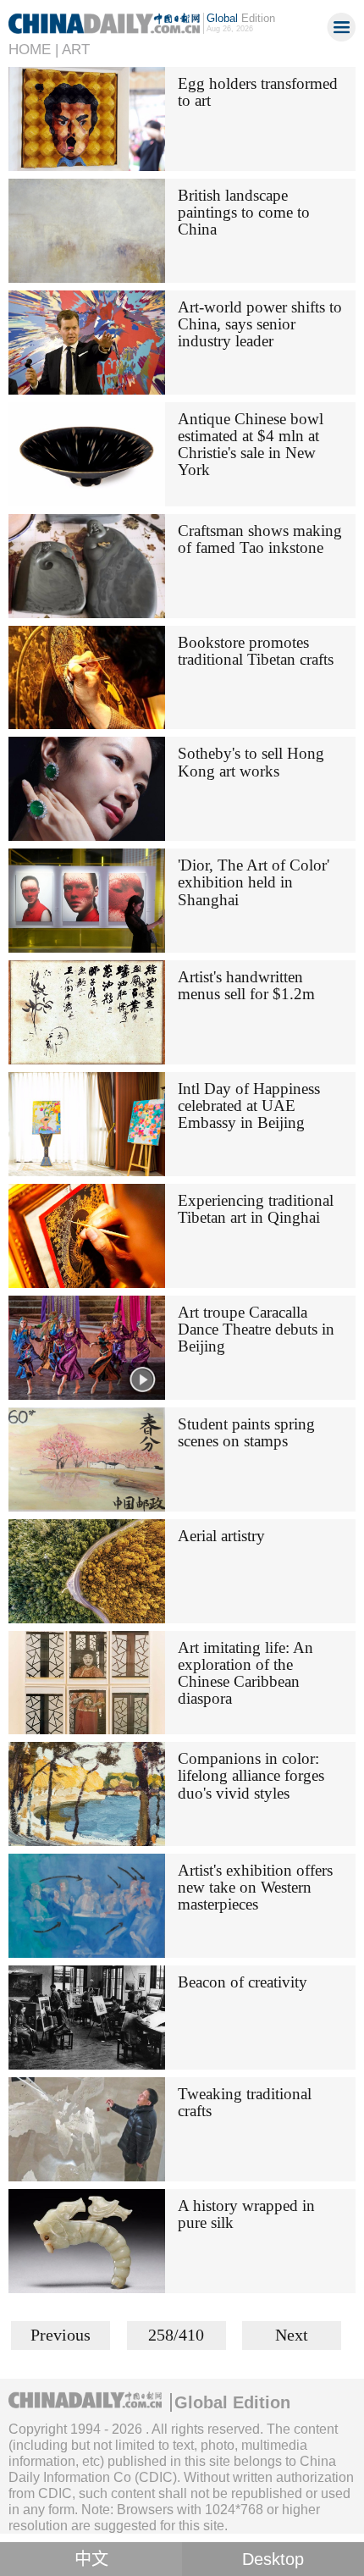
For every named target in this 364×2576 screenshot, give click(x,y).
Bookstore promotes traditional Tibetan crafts (256, 651)
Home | (33, 50)
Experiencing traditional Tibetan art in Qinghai (256, 1209)
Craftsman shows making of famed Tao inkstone (260, 539)
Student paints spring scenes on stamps (246, 1432)
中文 (91, 2559)
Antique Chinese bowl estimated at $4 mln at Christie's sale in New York (251, 444)
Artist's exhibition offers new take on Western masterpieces (255, 1887)
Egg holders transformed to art (258, 92)
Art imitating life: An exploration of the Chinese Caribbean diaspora (245, 1673)
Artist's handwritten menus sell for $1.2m (246, 985)
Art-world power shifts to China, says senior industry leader (260, 324)
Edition (241, 18)
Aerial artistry (221, 1536)
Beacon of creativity (243, 1982)
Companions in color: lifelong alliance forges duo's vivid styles (251, 1775)
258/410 (176, 2335)
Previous (61, 2335)
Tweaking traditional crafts (245, 2102)
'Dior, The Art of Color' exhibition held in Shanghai (254, 882)
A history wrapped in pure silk (246, 2214)
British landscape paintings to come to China (244, 212)
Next (292, 2335)
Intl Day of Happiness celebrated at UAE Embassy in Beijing (249, 1106)
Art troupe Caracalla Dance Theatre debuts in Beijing (256, 1329)
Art (76, 50)
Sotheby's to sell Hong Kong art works (251, 762)
